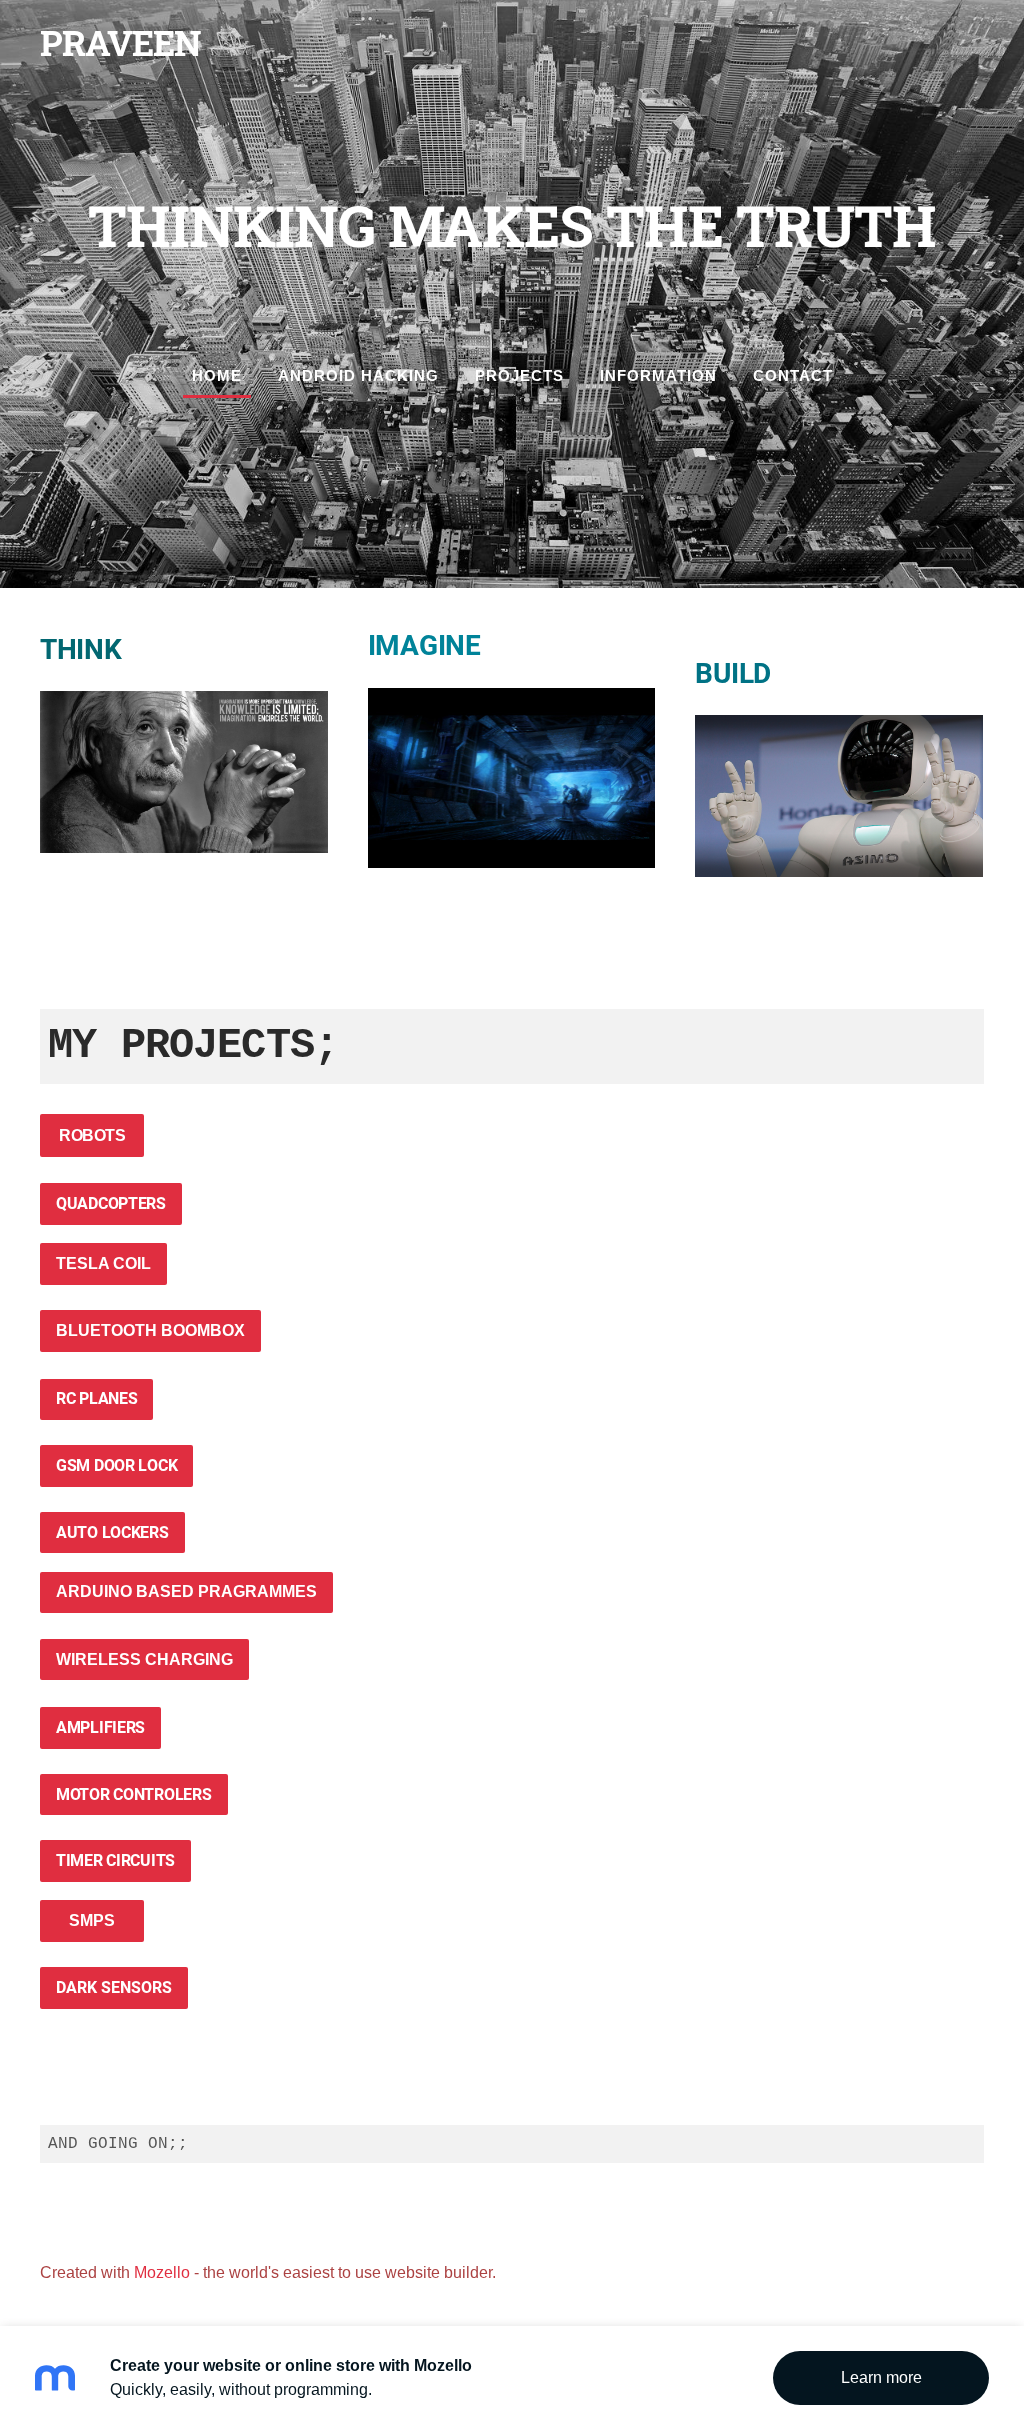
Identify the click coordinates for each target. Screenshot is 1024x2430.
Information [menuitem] (658, 375)
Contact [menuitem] (793, 375)
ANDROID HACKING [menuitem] (358, 375)
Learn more (881, 2377)
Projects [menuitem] (519, 375)
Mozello (162, 2272)
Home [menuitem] (217, 375)
